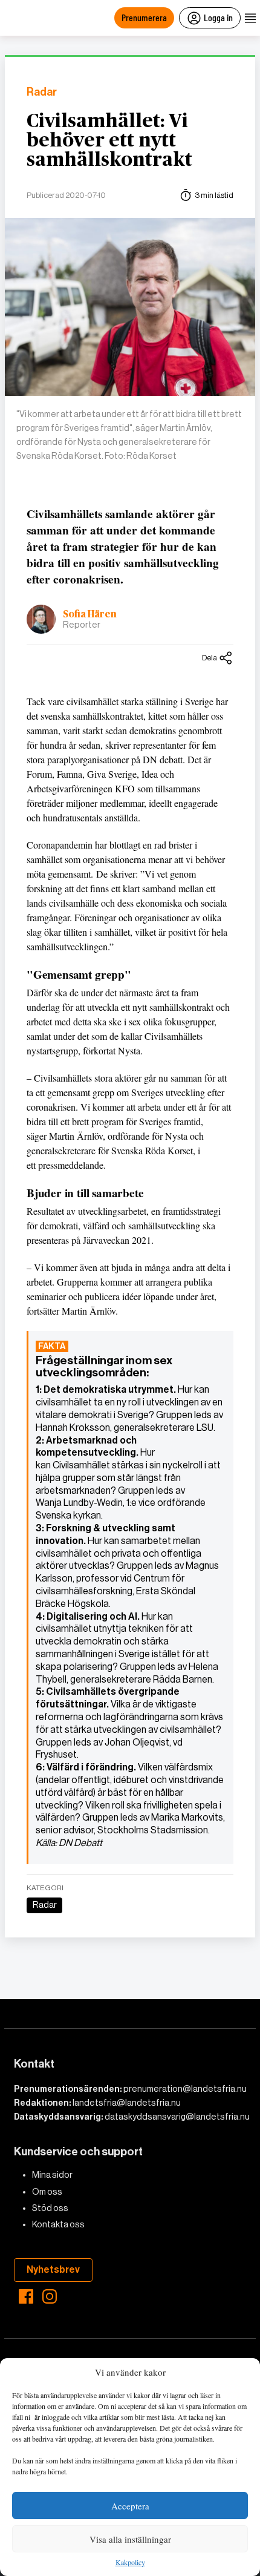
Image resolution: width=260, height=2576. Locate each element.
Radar (42, 92)
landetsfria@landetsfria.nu (127, 2103)
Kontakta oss (58, 2224)
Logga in (218, 17)
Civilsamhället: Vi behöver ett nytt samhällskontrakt (109, 140)
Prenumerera (144, 17)
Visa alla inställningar (130, 2539)
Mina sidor (52, 2175)
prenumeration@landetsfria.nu (185, 2089)
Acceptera (130, 2506)
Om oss (47, 2192)
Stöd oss (50, 2208)
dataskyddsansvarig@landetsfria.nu (177, 2117)
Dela (210, 658)
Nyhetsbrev (53, 2269)
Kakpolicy (130, 2563)
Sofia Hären (90, 614)
